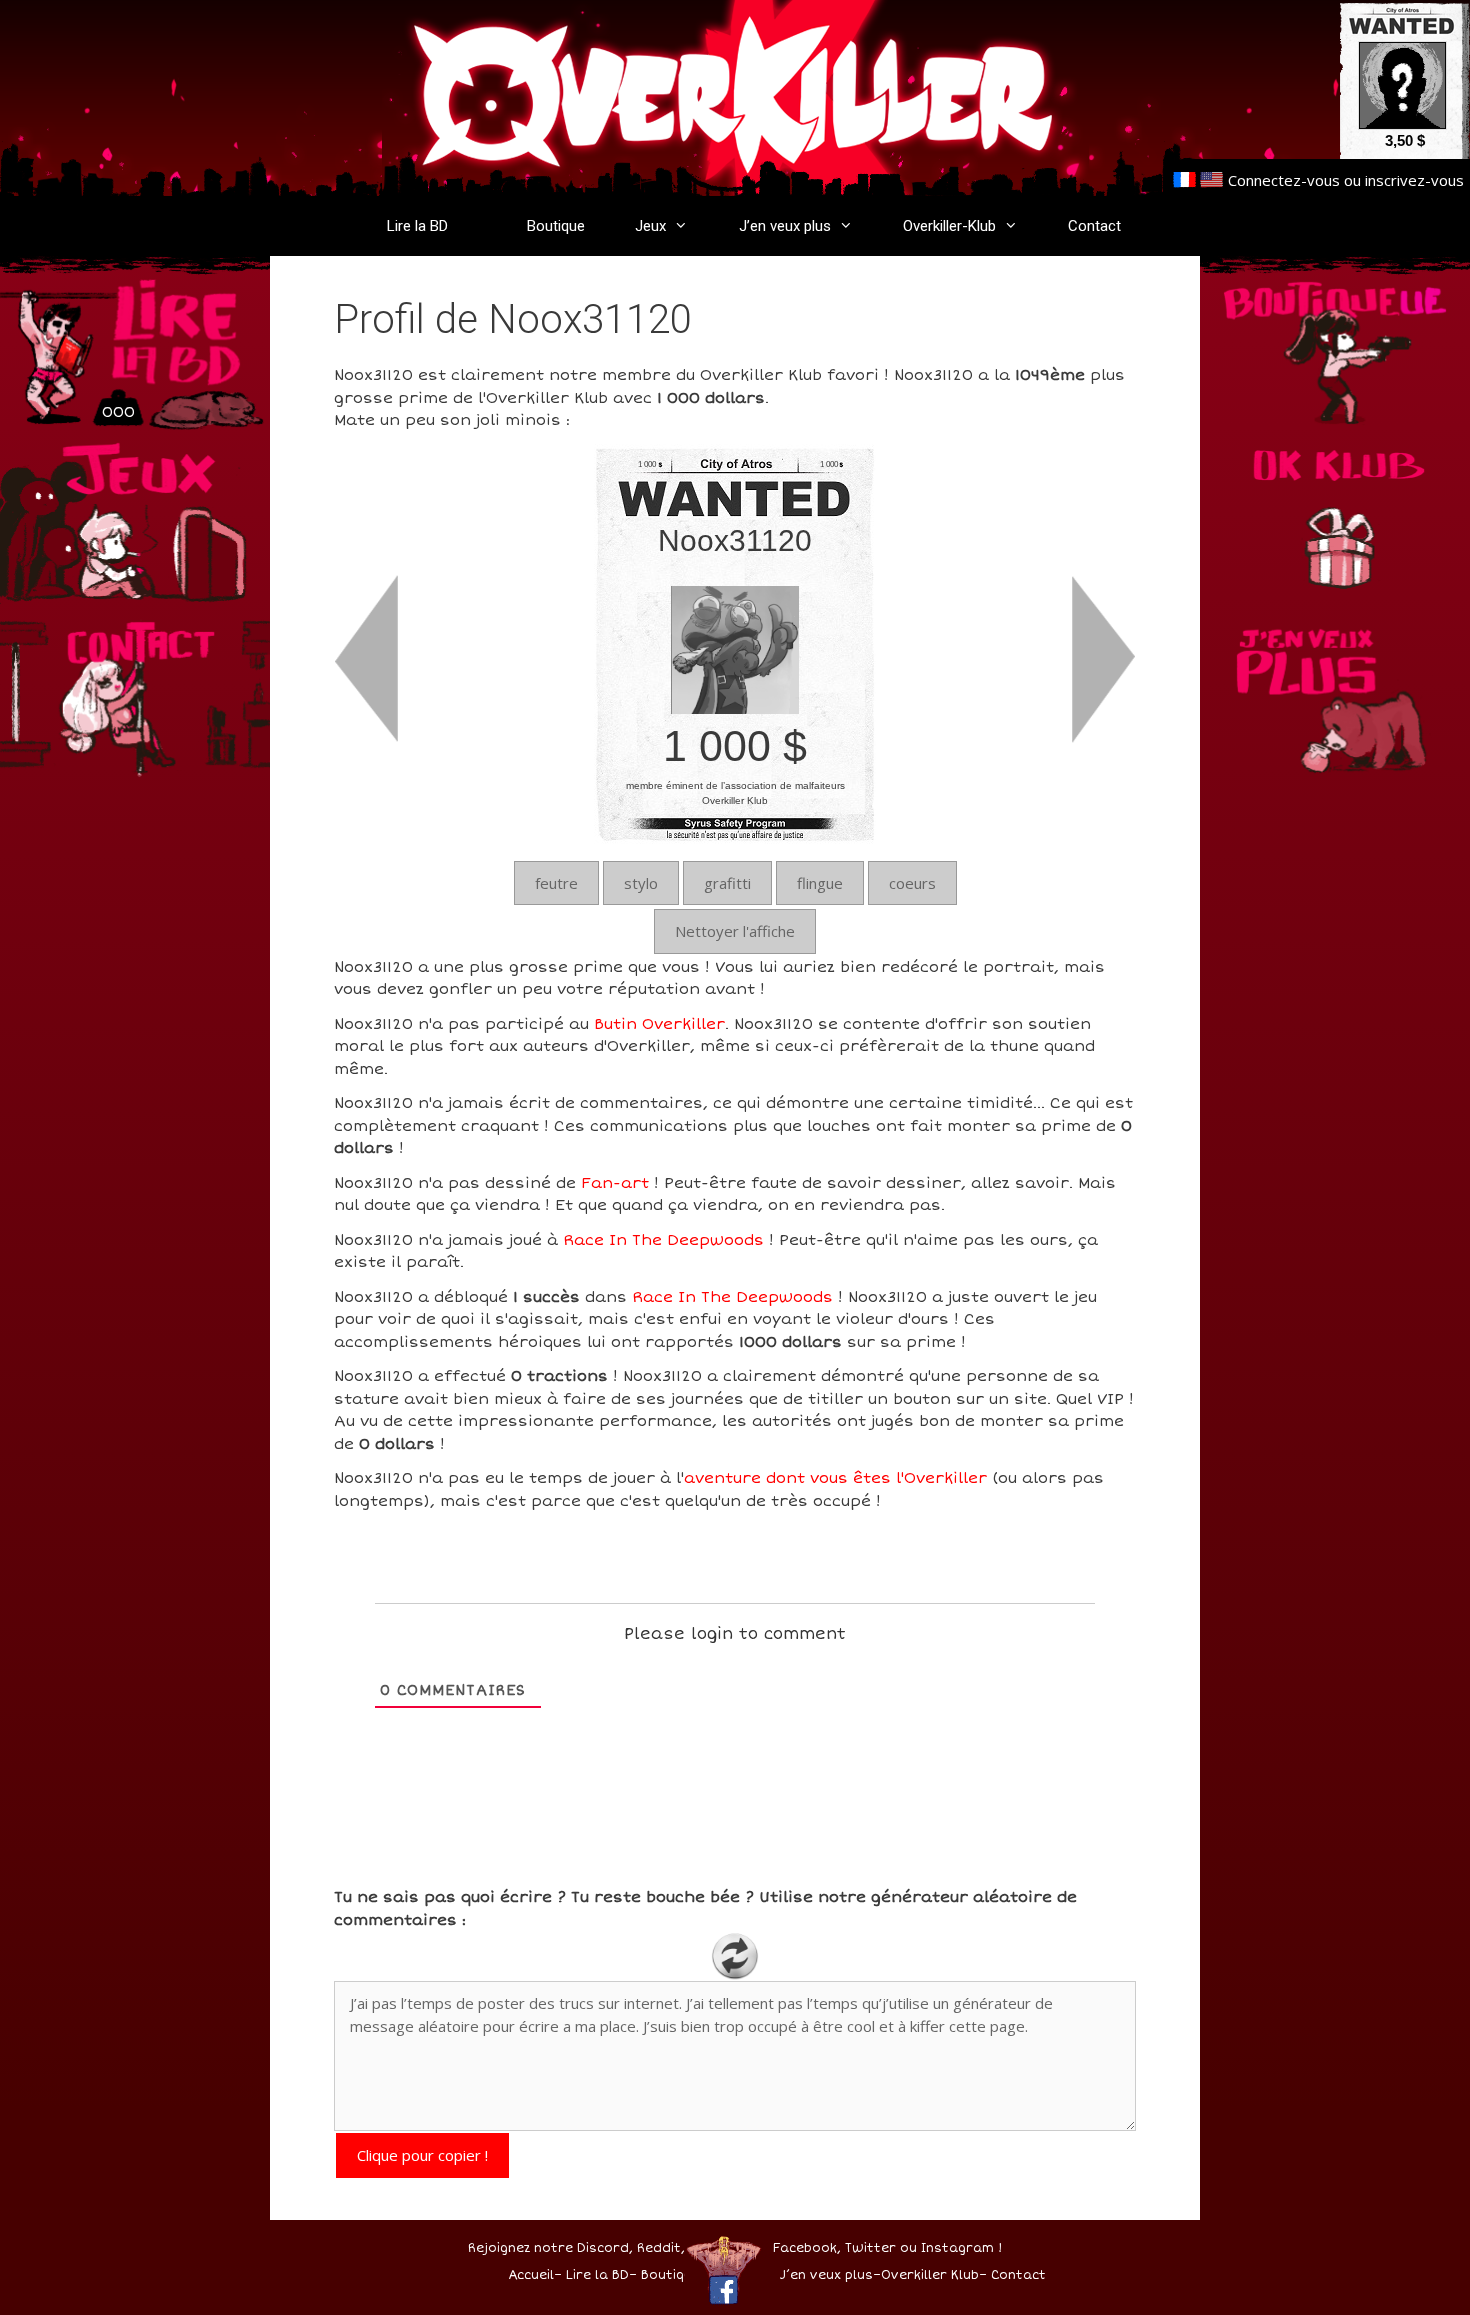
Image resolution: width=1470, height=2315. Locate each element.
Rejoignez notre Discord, (550, 2248)
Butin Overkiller (659, 1024)
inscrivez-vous (1414, 180)
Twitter (870, 2248)
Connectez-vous (1284, 180)
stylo (641, 883)
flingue (820, 883)
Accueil (531, 2275)
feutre (556, 883)
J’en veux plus (785, 226)
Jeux (650, 226)
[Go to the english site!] (1211, 180)
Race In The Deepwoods (663, 1240)
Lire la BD (417, 226)
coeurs (912, 883)
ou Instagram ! (951, 2248)
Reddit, (659, 2248)
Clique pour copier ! (422, 2155)
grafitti (727, 883)
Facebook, (807, 2248)
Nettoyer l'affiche (735, 931)
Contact (1094, 226)
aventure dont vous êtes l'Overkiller (835, 1478)
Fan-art (615, 1183)
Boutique (556, 226)
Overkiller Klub (930, 2275)
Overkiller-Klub (949, 226)
